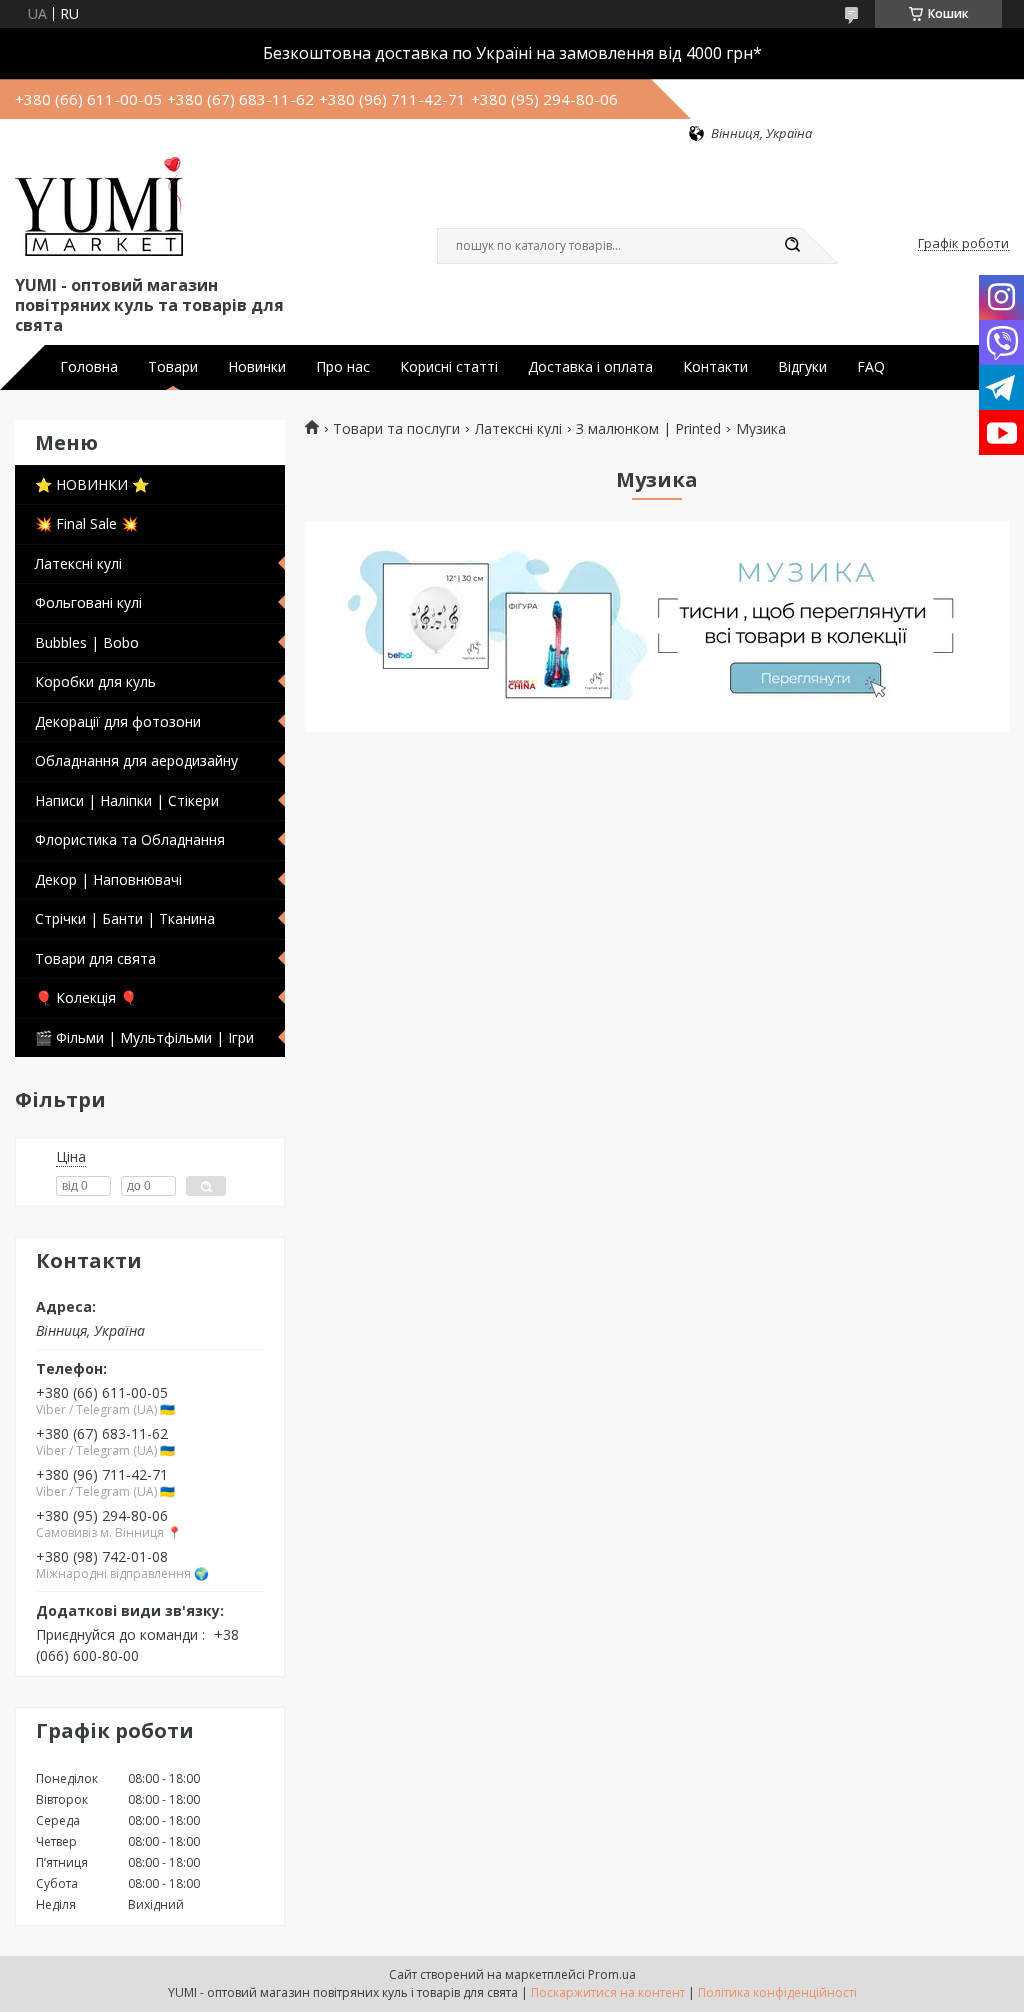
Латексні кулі (78, 563)
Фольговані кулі (88, 602)
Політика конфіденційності (777, 1992)
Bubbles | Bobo (87, 642)
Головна (89, 367)
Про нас (343, 367)
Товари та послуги (396, 429)
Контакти (715, 367)
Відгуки (802, 367)
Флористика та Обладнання (130, 839)
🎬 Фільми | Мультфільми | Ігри (144, 1037)
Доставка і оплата (590, 367)
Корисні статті (449, 367)
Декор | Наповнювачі (108, 879)
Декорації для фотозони (118, 721)
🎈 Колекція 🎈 (86, 997)
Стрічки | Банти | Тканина (125, 918)
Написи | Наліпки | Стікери (127, 800)
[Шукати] (792, 246)
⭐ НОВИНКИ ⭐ (92, 484)
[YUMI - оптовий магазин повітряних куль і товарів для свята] (99, 207)
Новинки (257, 367)
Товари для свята (95, 958)
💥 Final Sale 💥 (86, 523)
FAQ (871, 367)
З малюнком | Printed (648, 429)
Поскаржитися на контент (608, 1992)
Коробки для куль (95, 681)
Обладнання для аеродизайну (136, 760)
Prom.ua (612, 1974)
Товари (173, 367)
